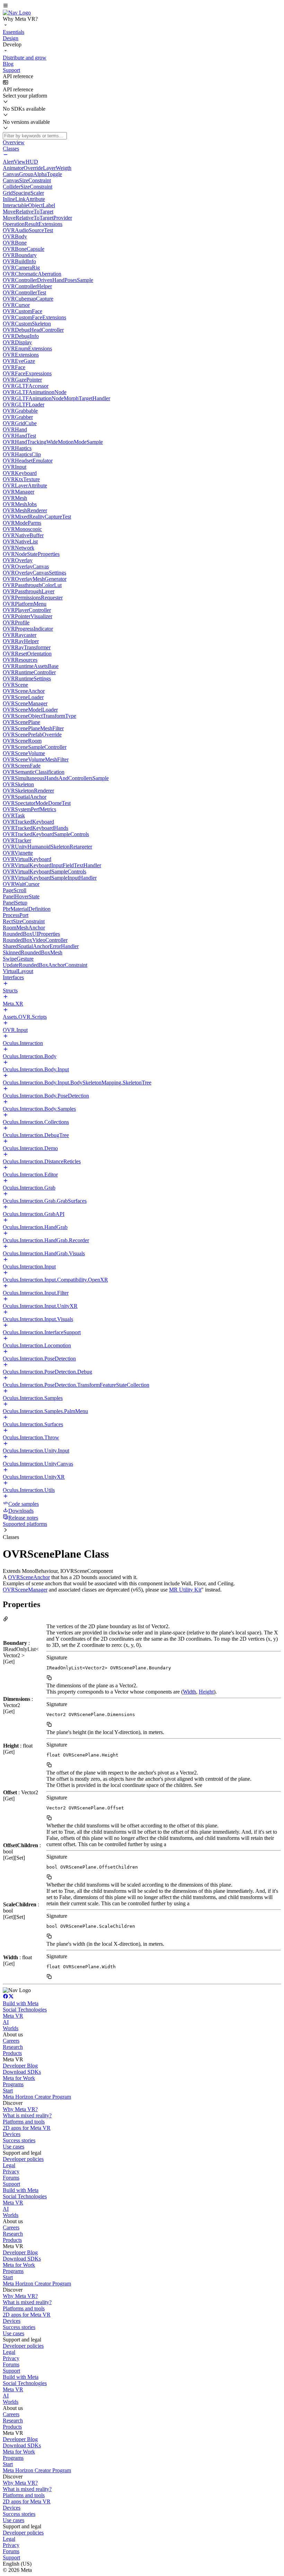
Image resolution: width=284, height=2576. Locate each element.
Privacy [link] (11, 2171)
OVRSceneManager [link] (25, 1590)
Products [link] (12, 2053)
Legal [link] (9, 2165)
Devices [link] (12, 2134)
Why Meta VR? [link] (20, 2109)
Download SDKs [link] (22, 2072)
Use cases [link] (14, 2147)
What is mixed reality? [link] (27, 2115)
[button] (142, 6)
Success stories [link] (19, 2140)
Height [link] (206, 1692)
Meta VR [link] (13, 2016)
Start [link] (8, 2091)
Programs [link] (13, 2084)
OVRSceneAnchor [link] (29, 1577)
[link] (17, 13)
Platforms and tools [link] (24, 2122)
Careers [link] (11, 2041)
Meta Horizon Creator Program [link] (37, 2097)
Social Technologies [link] (25, 2010)
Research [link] (13, 2047)
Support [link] (11, 2184)
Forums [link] (11, 2178)
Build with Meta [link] (21, 2003)
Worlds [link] (11, 2028)
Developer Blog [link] (20, 2066)
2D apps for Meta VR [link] (27, 2128)
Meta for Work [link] (19, 2078)
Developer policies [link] (23, 2159)
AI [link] (6, 2022)
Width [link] (189, 1692)
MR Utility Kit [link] (185, 1590)
